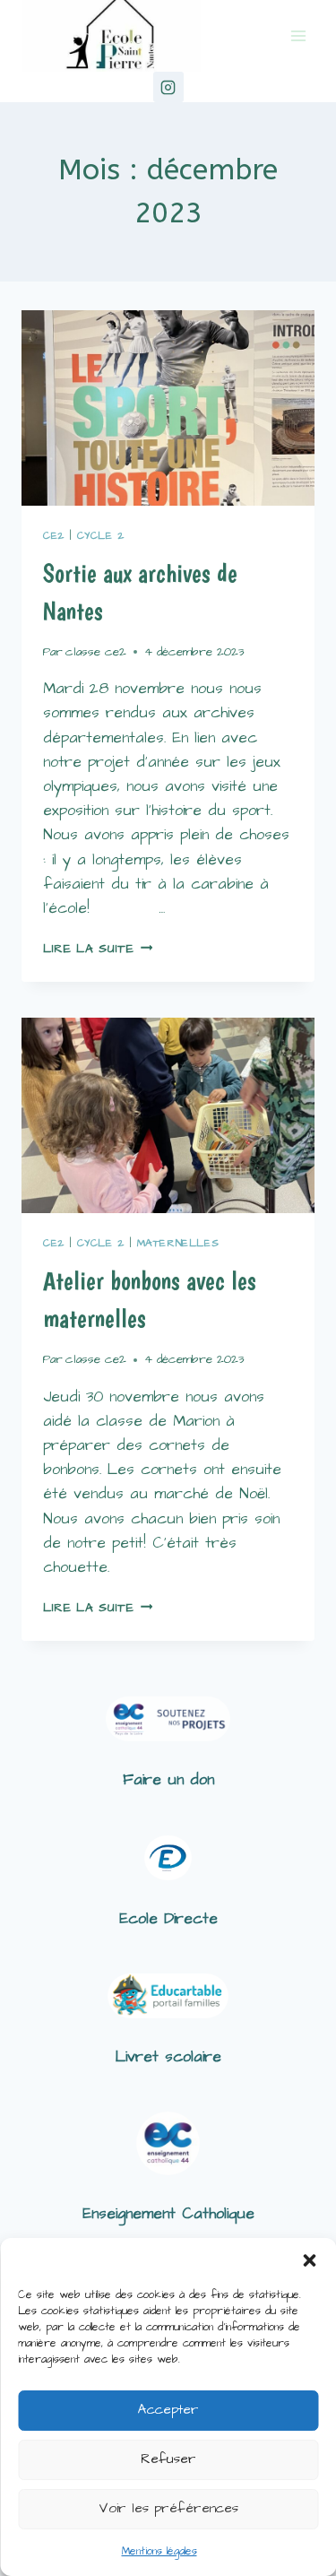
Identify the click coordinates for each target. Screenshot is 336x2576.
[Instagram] (168, 87)
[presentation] (168, 408)
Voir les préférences (168, 2508)
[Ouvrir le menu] (298, 35)
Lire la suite (98, 949)
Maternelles (178, 1243)
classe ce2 (96, 652)
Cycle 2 (101, 536)
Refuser (168, 2459)
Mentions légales (159, 2551)
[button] (309, 2260)
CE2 (54, 536)
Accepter (168, 2410)
